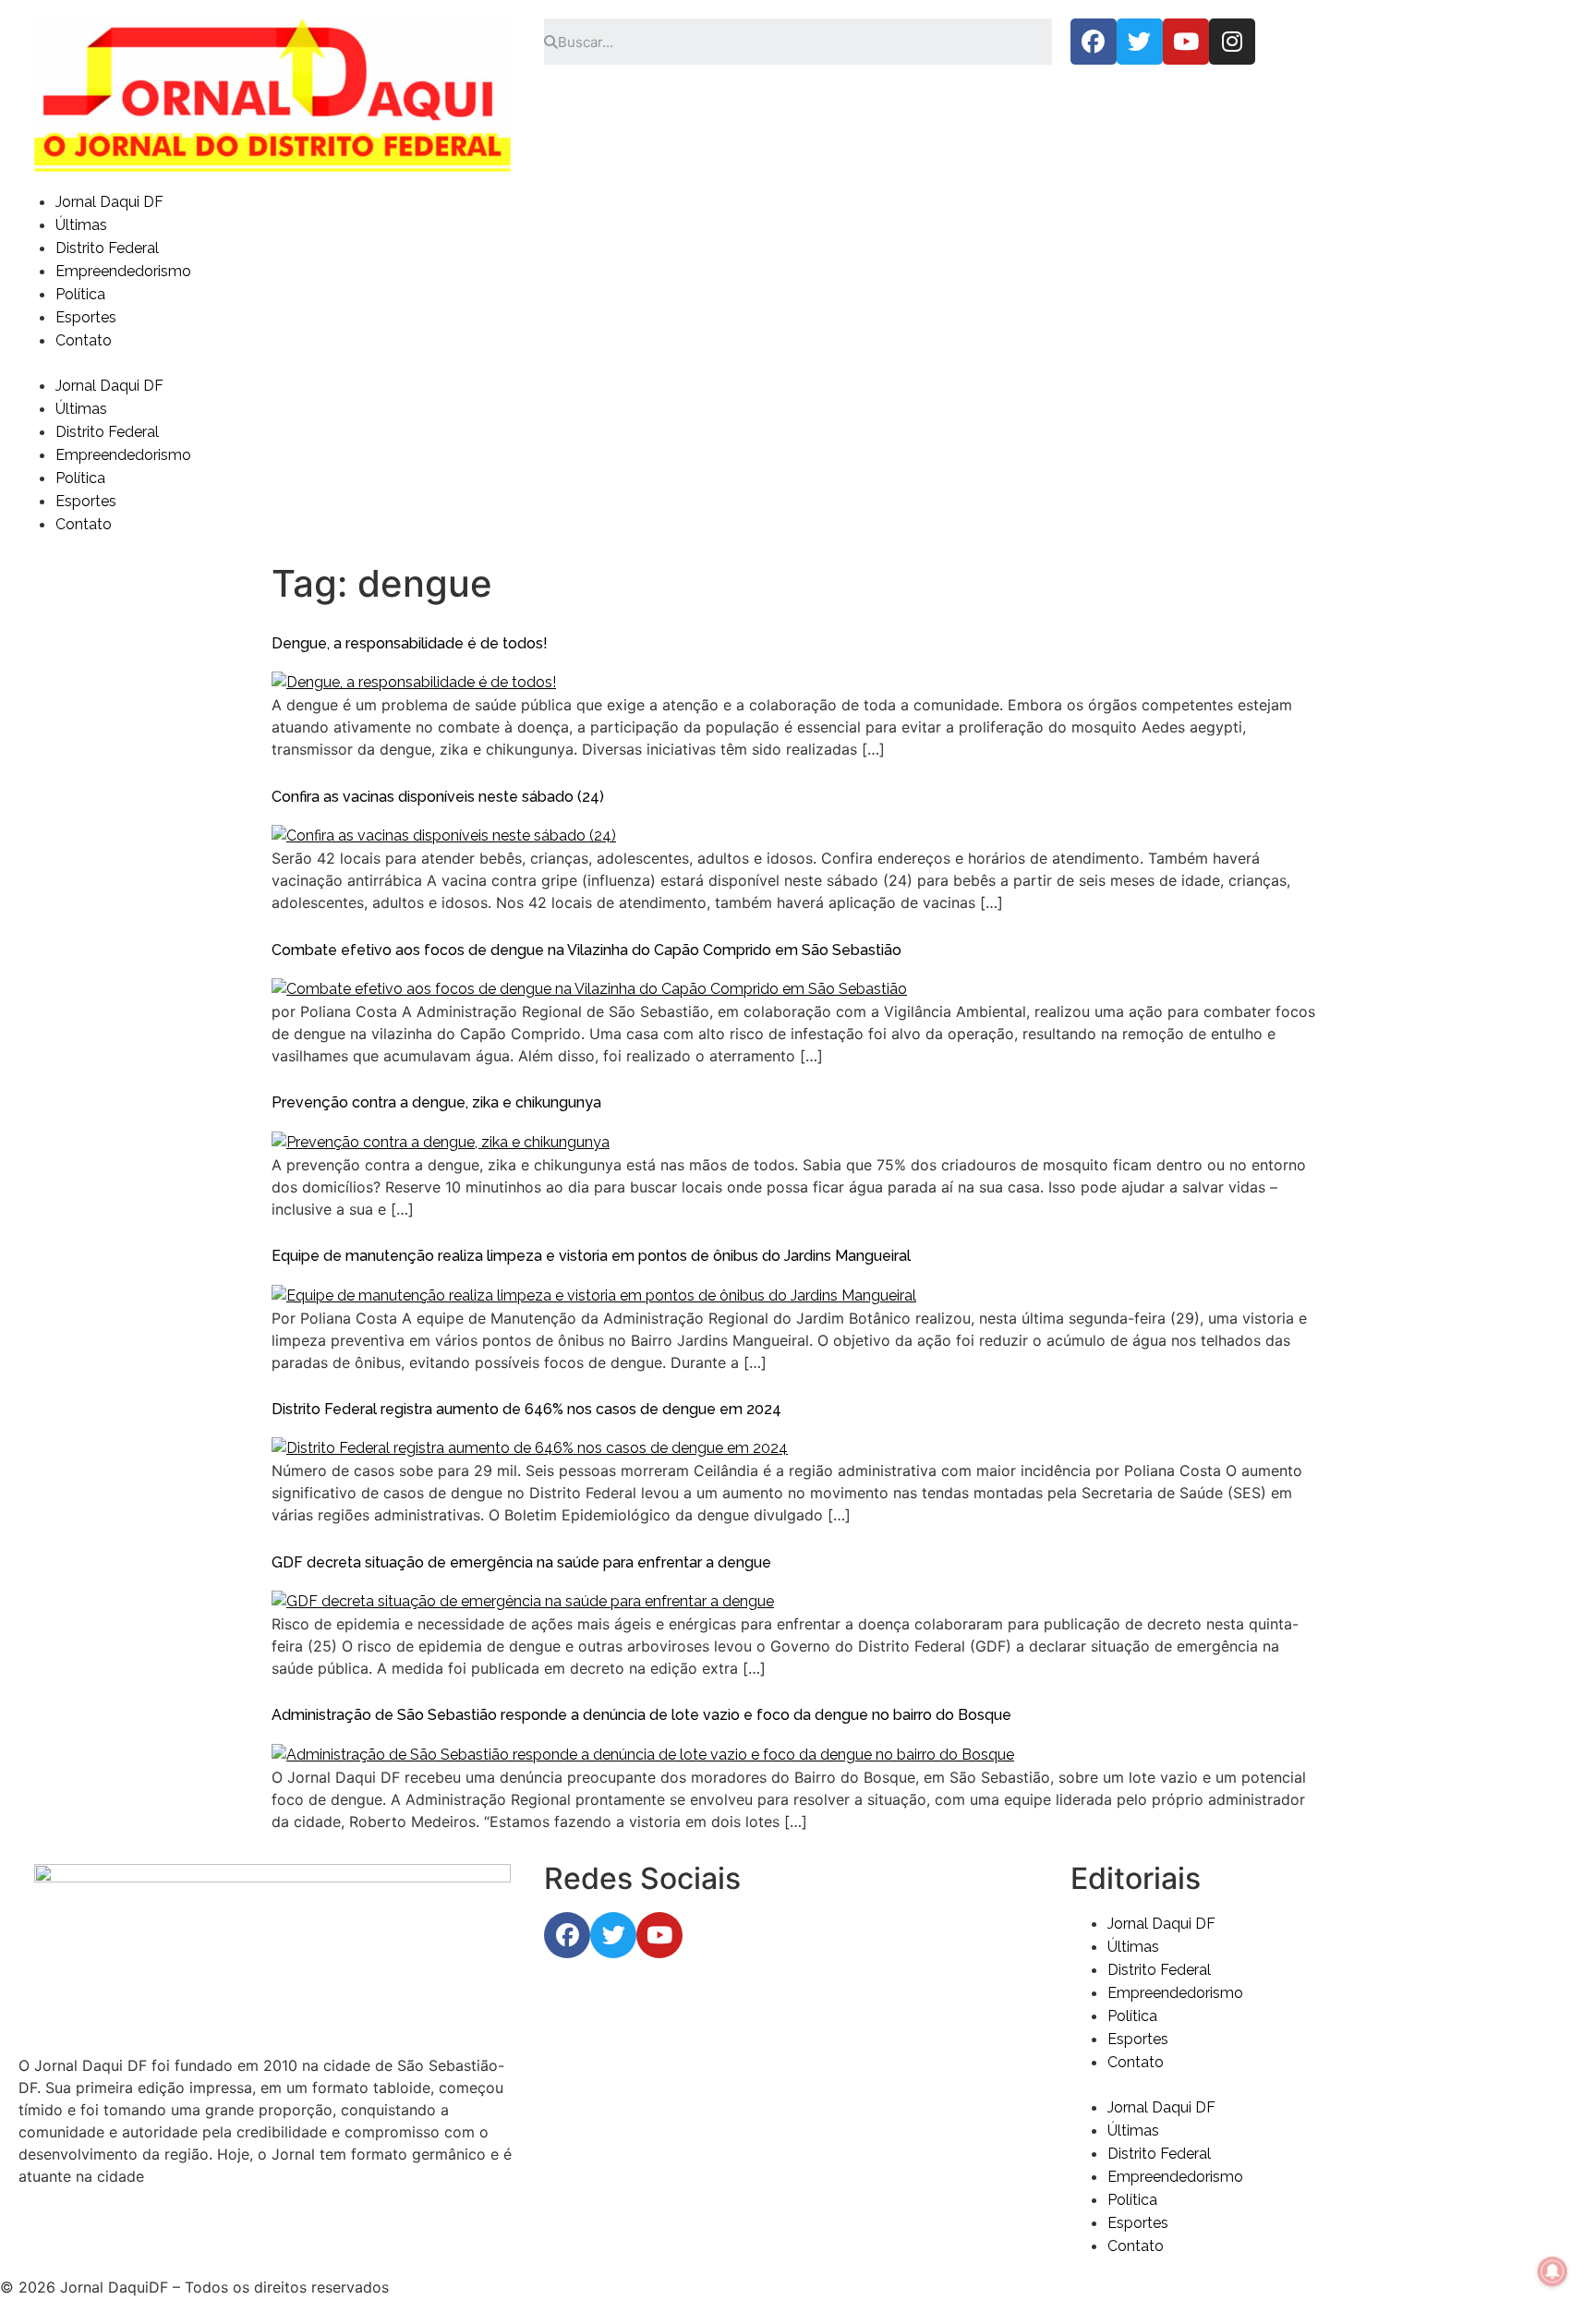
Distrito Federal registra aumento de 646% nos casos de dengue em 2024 (526, 1409)
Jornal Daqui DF (109, 202)
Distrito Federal (107, 248)
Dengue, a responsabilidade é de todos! (410, 643)
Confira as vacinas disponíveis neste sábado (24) (438, 797)
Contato (84, 340)
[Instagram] (1232, 42)
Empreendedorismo (123, 271)
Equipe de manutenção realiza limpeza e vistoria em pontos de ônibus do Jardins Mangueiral (591, 1256)
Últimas (81, 225)
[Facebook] (1094, 42)
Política (80, 294)
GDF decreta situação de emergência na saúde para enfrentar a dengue (521, 1562)
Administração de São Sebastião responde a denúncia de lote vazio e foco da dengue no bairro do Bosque (641, 1715)
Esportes (86, 317)
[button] (798, 363)
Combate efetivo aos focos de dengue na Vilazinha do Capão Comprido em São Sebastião (586, 950)
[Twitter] (1140, 42)
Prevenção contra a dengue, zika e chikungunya (436, 1102)
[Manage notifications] (1553, 2271)
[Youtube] (1186, 42)
